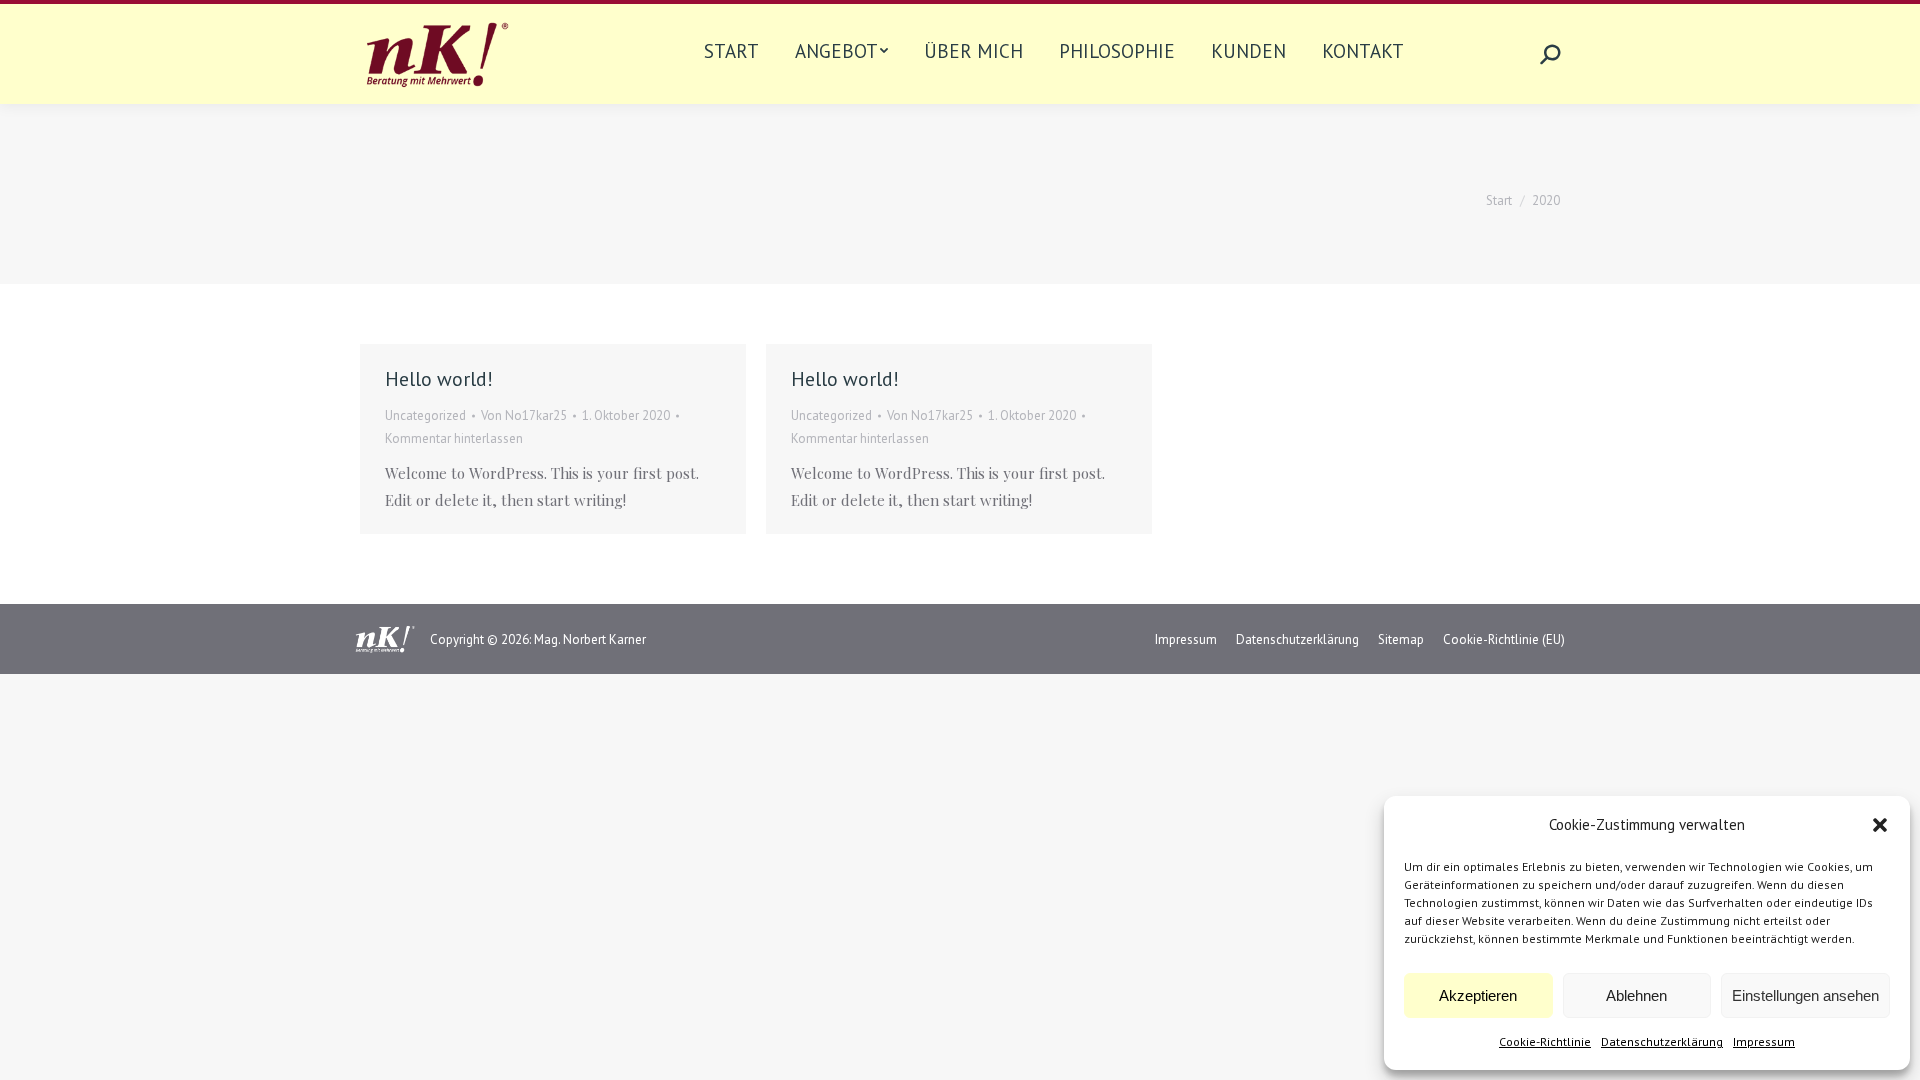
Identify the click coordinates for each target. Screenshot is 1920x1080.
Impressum (1764, 1041)
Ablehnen (1636, 995)
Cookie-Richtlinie (1545, 1041)
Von (524, 415)
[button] (1880, 825)
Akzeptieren (1478, 995)
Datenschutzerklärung (1662, 1041)
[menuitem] (731, 54)
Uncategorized (425, 415)
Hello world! (439, 379)
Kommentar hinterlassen (454, 438)
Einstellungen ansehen (1805, 995)
